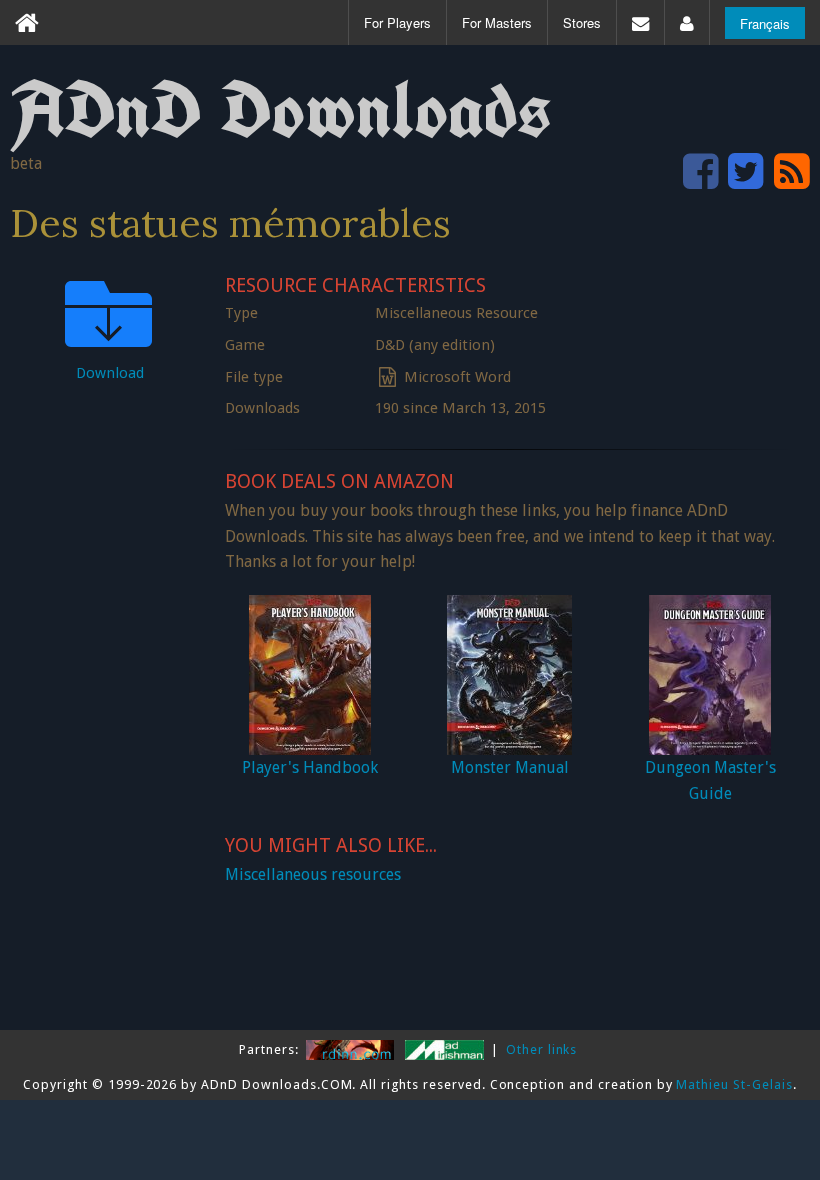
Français (765, 23)
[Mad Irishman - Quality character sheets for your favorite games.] (446, 1049)
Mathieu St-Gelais (734, 1084)
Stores (582, 22)
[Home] (27, 22)
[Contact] (640, 22)
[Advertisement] (110, 700)
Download (110, 373)
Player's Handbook (310, 767)
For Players (397, 22)
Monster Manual (510, 767)
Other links (542, 1049)
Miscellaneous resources (313, 874)
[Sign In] (687, 22)
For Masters (497, 22)
